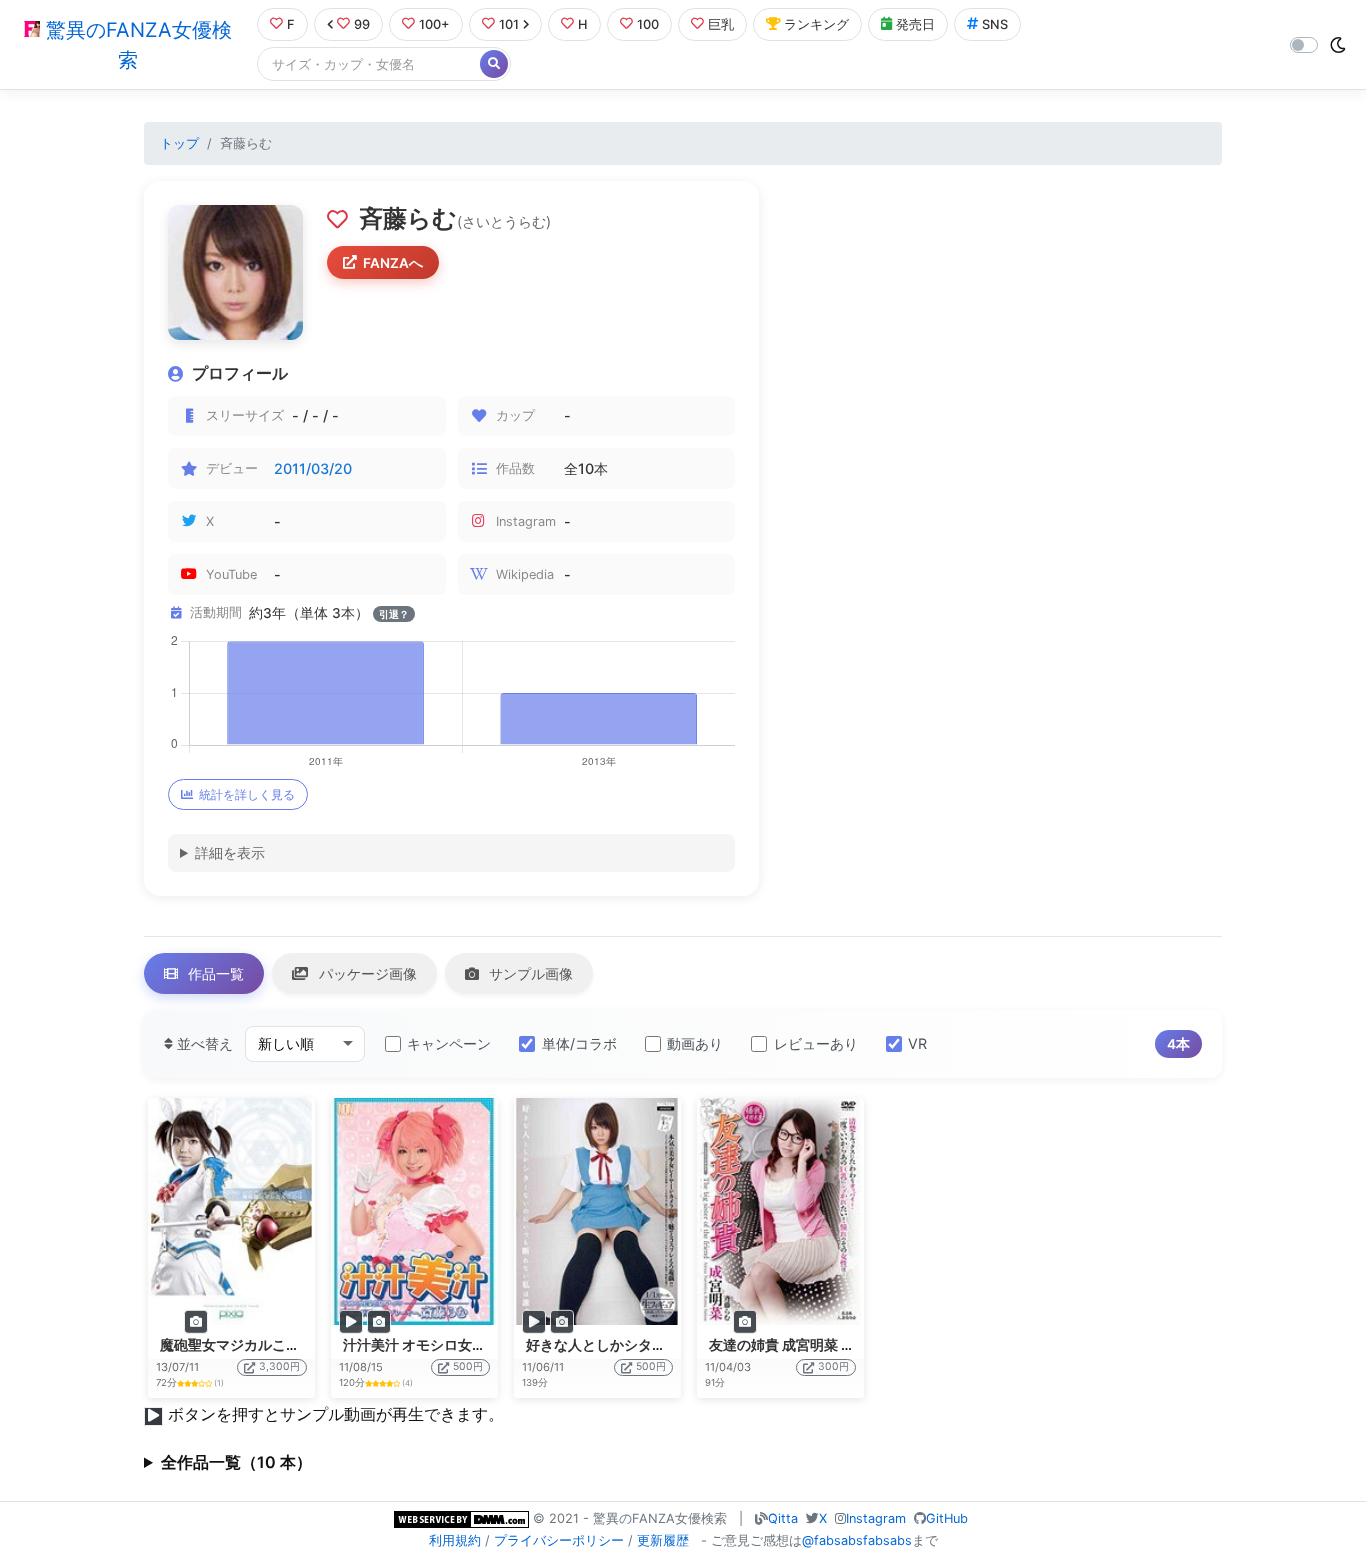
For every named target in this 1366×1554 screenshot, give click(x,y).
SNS (995, 24)
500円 (468, 1366)
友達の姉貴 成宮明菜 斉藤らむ (803, 1345)
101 (509, 24)
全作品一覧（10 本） (236, 1462)
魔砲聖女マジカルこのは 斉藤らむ (266, 1345)
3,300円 (279, 1366)
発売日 (915, 24)
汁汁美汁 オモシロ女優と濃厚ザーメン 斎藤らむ (493, 1345)
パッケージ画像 (366, 973)
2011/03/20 (313, 468)
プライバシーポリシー (559, 1540)
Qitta (783, 1518)
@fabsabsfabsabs (857, 1540)
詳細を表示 (230, 852)
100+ (434, 24)
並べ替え (203, 1043)
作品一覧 (214, 973)
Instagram (876, 1518)
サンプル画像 (529, 973)
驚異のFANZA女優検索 (136, 45)
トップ (179, 143)
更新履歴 (663, 1540)
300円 (833, 1366)
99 (362, 24)
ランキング (816, 24)
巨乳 (721, 24)
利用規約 (455, 1540)
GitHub (947, 1518)
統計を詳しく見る (247, 794)
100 (648, 24)
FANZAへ (393, 263)
